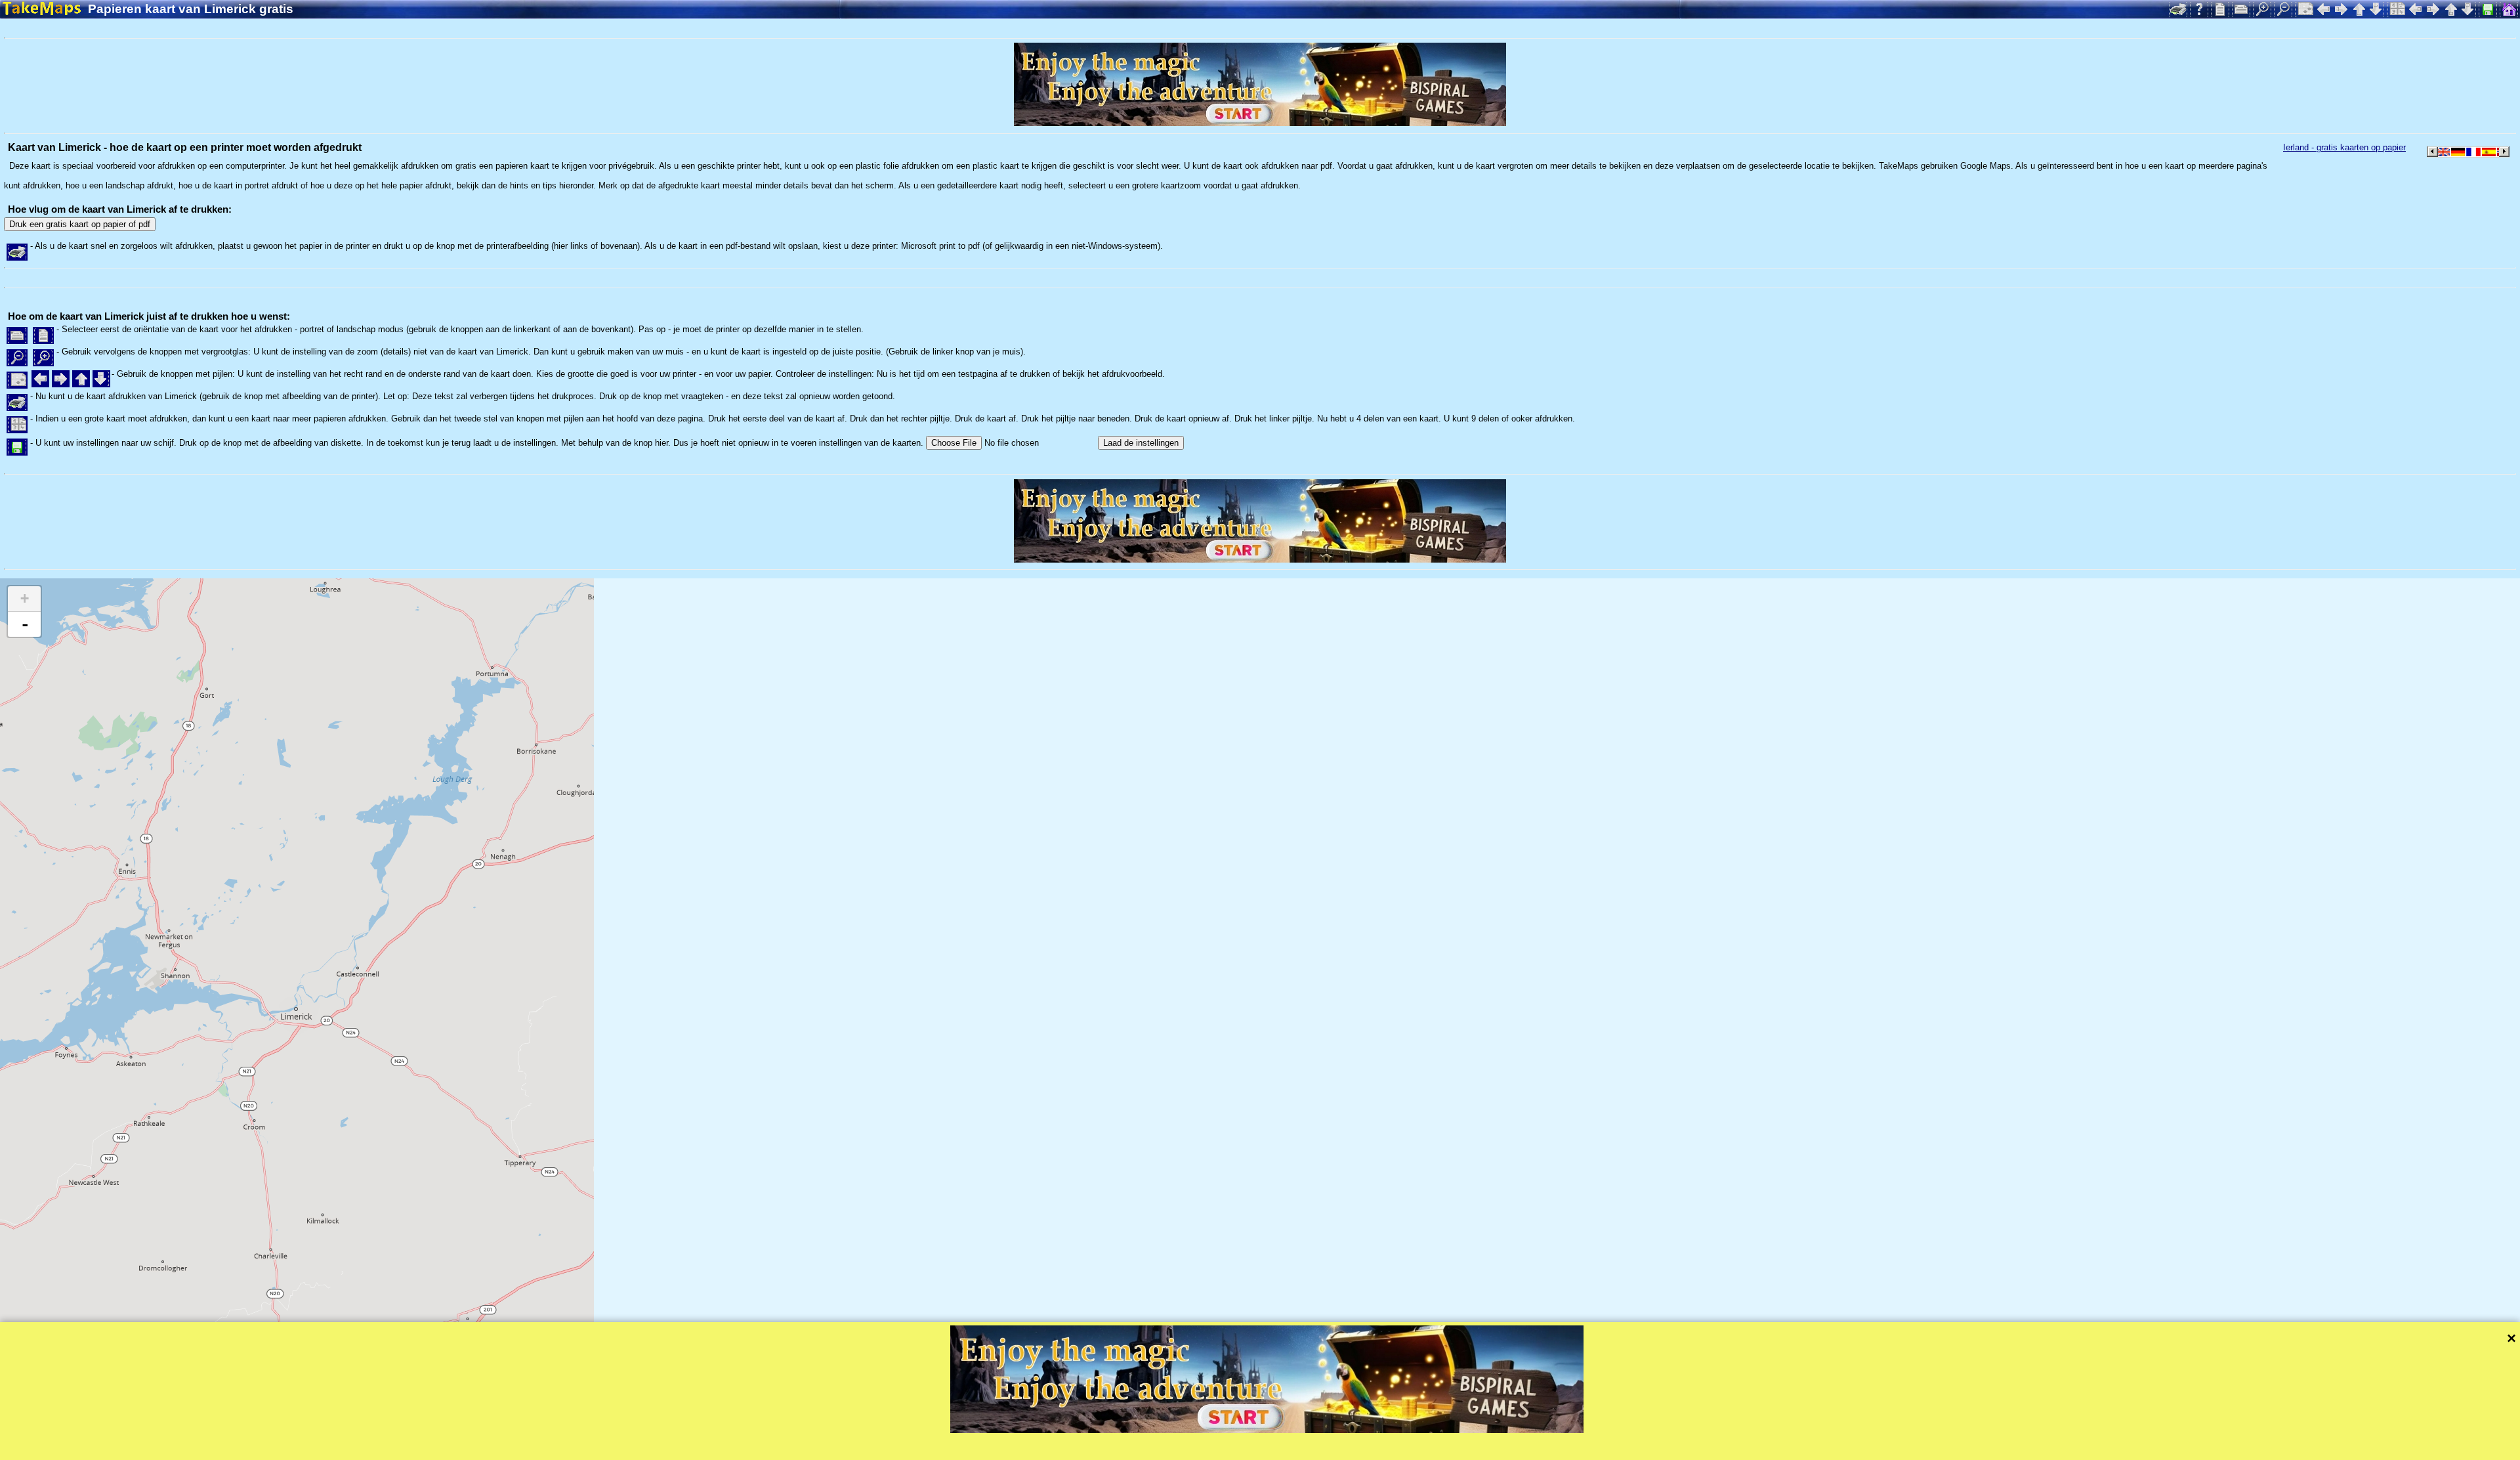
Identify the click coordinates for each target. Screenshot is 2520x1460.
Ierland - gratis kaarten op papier (2344, 147)
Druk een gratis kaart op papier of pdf (80, 224)
